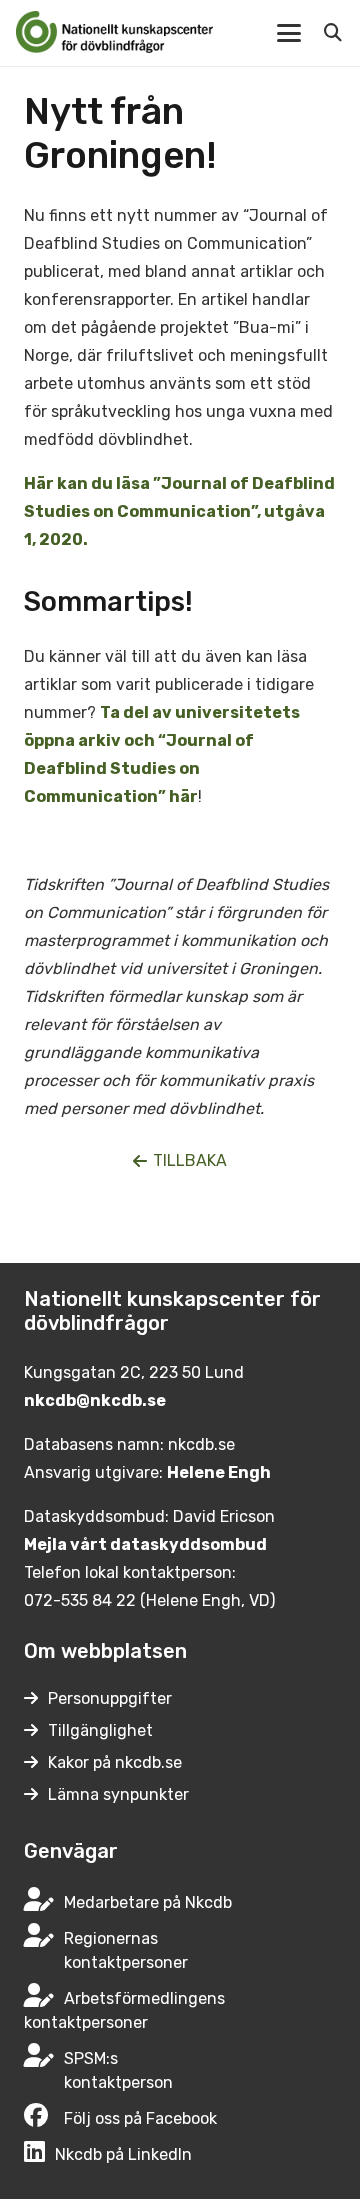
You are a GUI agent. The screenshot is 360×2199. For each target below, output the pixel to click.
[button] (289, 33)
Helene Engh (219, 1472)
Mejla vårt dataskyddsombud (145, 1544)
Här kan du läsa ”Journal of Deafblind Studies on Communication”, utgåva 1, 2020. (179, 511)
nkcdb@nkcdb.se (95, 1400)
